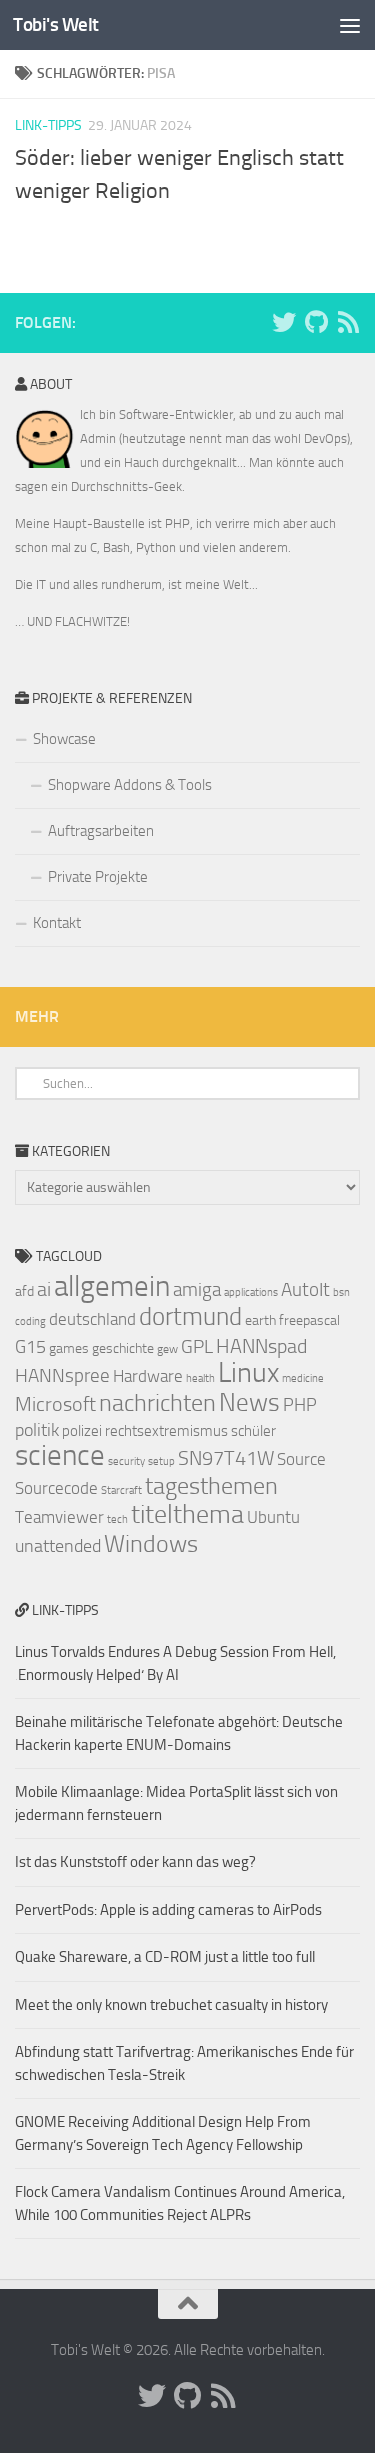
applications (251, 1292)
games (69, 1348)
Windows (151, 1544)
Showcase (64, 739)
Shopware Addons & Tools (130, 785)
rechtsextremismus (166, 1431)
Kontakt (57, 923)
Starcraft (121, 1490)
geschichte (123, 1348)
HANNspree (62, 1375)
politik (37, 1430)
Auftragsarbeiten (101, 831)
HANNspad (261, 1346)
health (200, 1378)
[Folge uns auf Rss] (348, 322)
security (126, 1461)
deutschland (92, 1319)
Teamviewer (59, 1517)
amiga (197, 1289)
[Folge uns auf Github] (316, 322)
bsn (341, 1292)
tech (117, 1519)
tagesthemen (211, 1485)
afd (24, 1291)
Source (301, 1459)
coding (30, 1321)
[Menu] (350, 25)
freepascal (309, 1320)
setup (161, 1461)
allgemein (112, 1286)
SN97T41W (226, 1458)
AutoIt (305, 1289)
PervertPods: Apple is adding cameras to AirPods (168, 1910)
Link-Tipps (48, 125)
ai (44, 1289)
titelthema (187, 1514)
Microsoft (55, 1404)
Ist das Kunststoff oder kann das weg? (135, 1862)
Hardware (148, 1376)
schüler (253, 1431)
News (249, 1402)
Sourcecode (56, 1488)
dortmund (190, 1316)
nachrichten (157, 1402)
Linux (248, 1372)
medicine (303, 1378)
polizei (82, 1431)
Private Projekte (98, 877)
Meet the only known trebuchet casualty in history (171, 2005)
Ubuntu (273, 1517)
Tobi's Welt (56, 24)
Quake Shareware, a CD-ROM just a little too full (165, 1957)
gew (167, 1349)
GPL (197, 1346)
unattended (58, 1546)
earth (260, 1320)
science (60, 1455)
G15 (30, 1347)
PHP (300, 1405)
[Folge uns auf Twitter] (284, 322)
